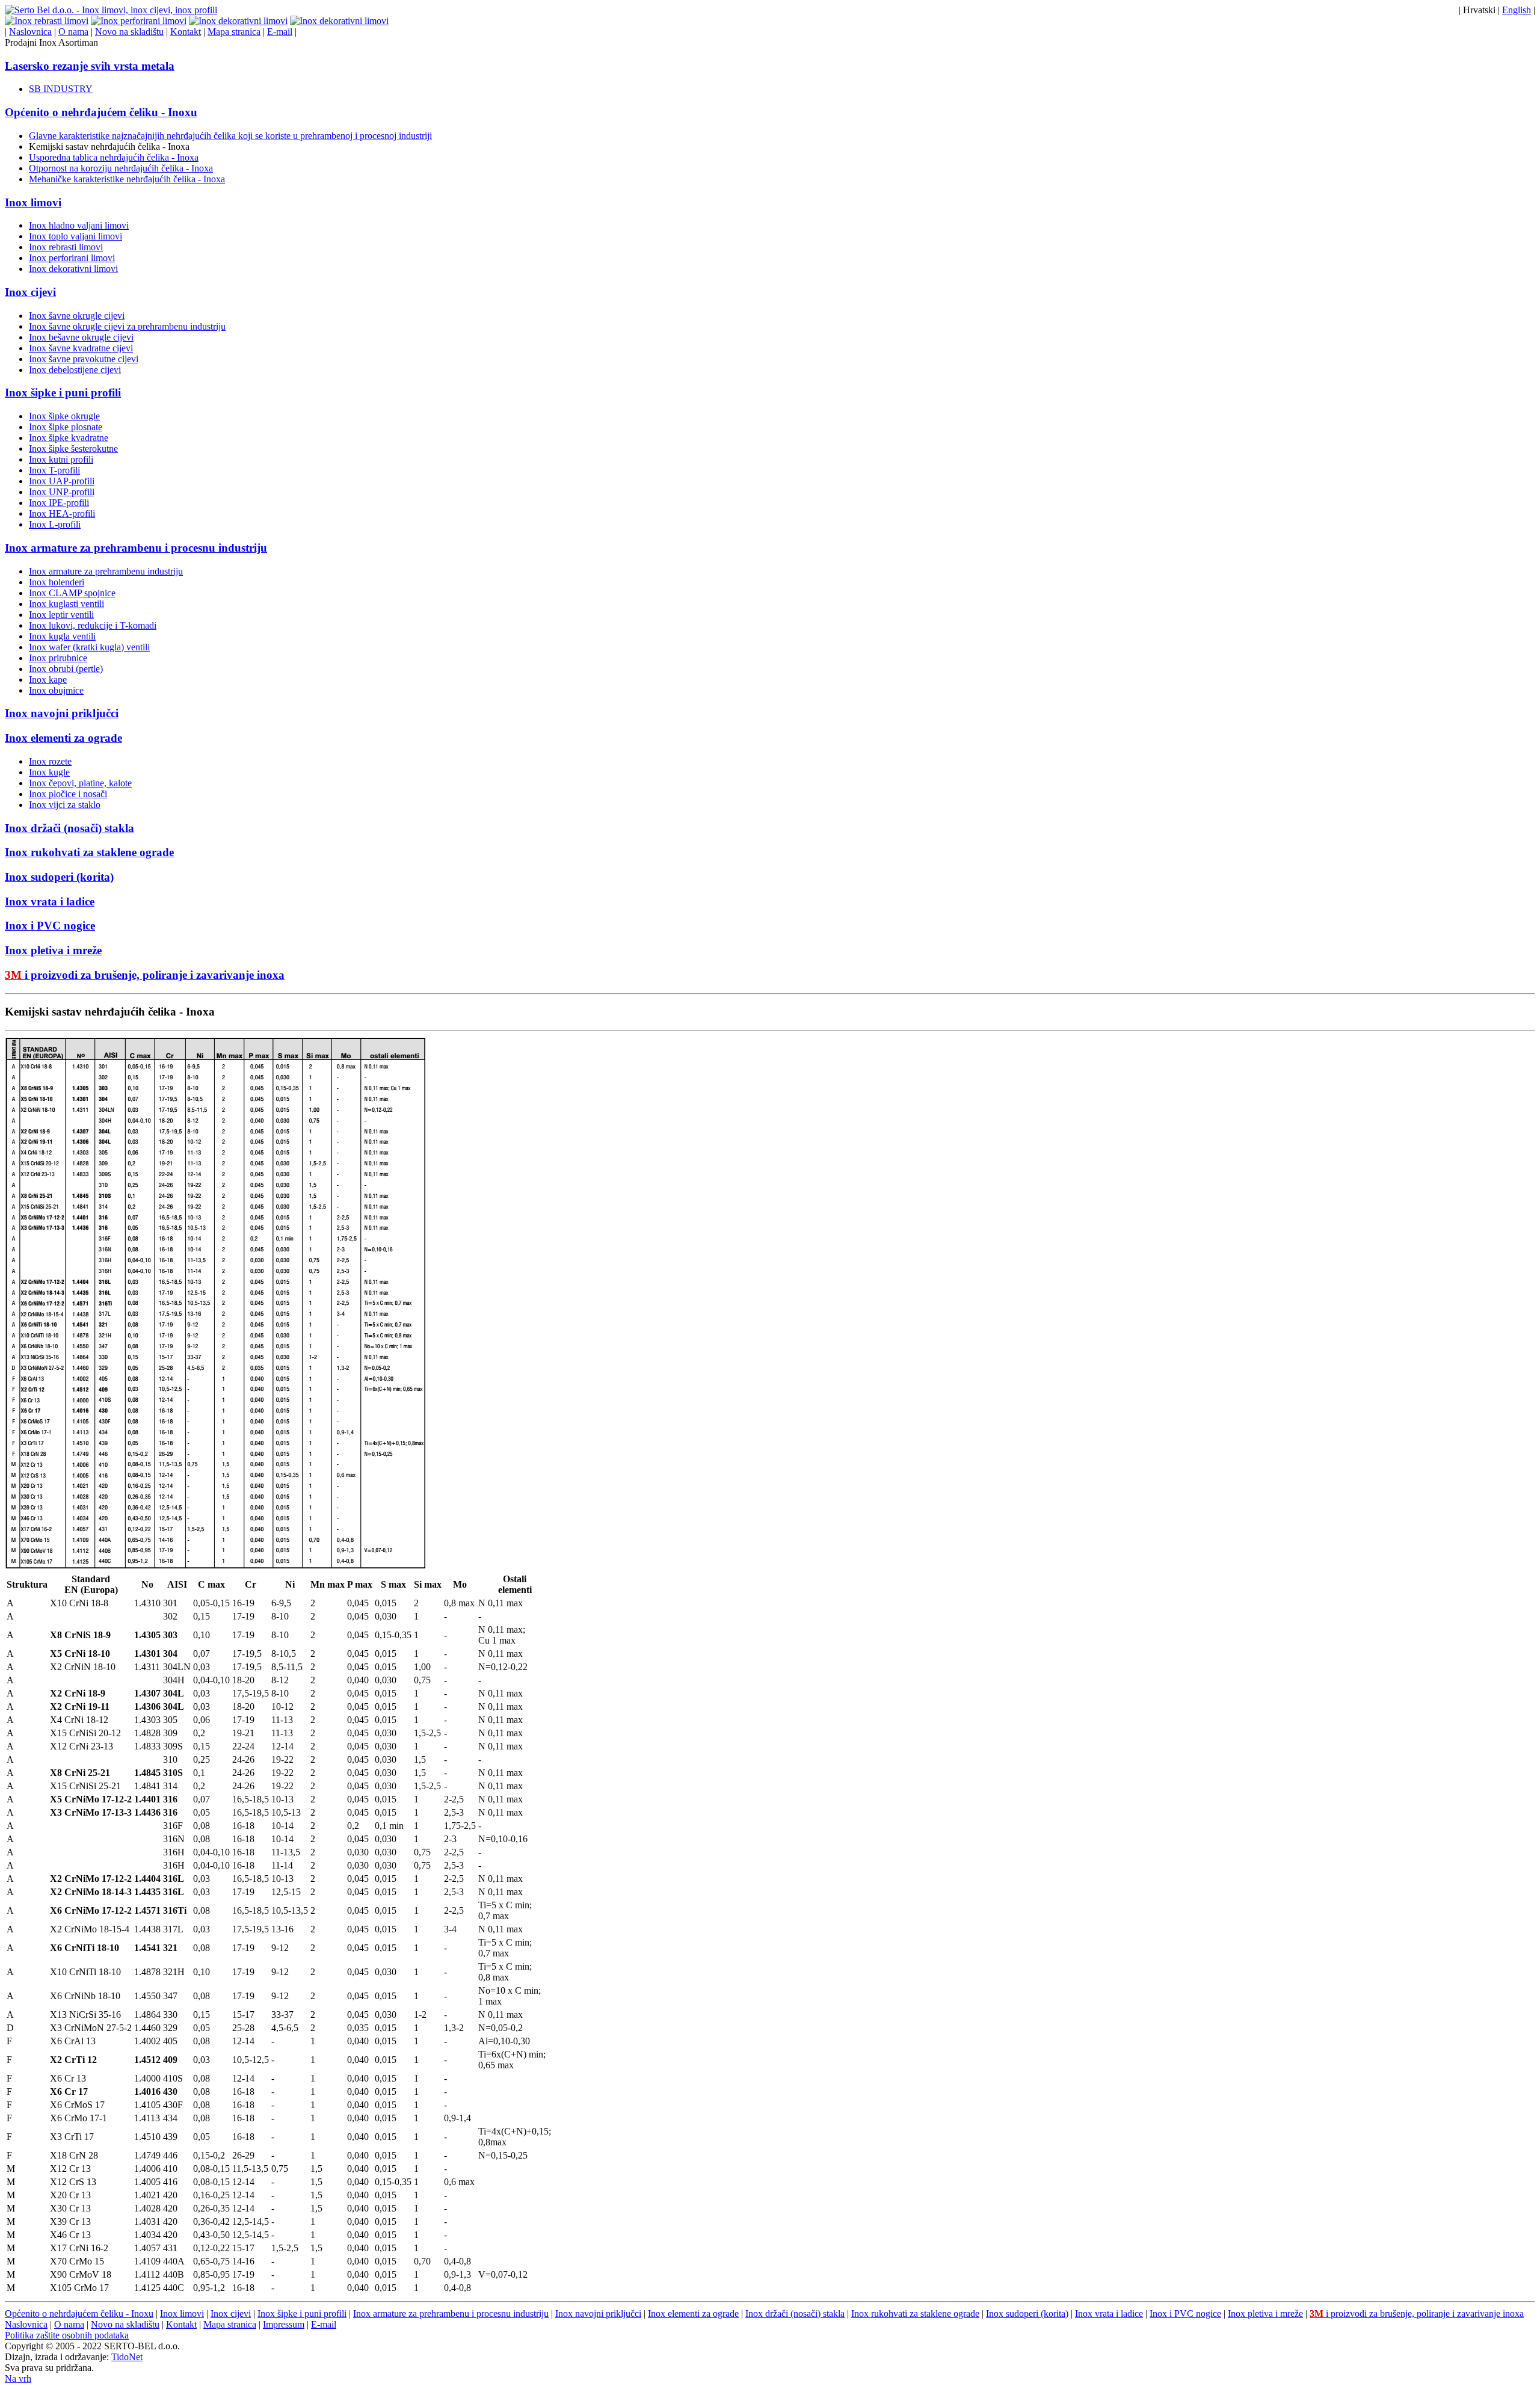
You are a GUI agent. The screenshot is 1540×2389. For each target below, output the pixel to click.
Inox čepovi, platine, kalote (80, 783)
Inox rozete (50, 761)
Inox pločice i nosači (68, 794)
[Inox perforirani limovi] (139, 21)
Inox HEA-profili (62, 513)
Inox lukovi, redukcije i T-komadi (93, 625)
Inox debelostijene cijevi (75, 370)
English (1517, 10)
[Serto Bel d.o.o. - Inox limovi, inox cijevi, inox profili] (111, 10)
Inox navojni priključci (62, 713)
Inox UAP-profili (62, 481)
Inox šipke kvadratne (69, 438)
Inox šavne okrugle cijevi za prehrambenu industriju (127, 326)
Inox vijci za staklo (65, 805)
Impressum (284, 2324)
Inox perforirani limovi (72, 258)
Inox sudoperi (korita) (59, 877)
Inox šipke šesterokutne (73, 449)
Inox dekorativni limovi (73, 269)
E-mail (280, 32)
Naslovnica (30, 32)
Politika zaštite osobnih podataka (67, 2335)
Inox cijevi (30, 292)
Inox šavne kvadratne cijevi (81, 348)
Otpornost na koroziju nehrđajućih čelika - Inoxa (121, 168)
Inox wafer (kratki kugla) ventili (89, 647)
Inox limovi (33, 202)
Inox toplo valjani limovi (75, 236)
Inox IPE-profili (59, 503)
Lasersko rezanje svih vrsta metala (90, 66)
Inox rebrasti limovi (66, 247)
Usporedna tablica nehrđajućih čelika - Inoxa (114, 157)
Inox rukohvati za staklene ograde (89, 852)
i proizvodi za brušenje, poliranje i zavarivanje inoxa (145, 975)
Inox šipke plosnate (66, 427)
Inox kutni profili (61, 459)
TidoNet (127, 2357)
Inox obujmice (56, 690)
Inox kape (48, 680)
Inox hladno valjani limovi (79, 225)
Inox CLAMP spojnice (72, 593)
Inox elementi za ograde (63, 738)
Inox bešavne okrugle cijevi (81, 337)
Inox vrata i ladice (50, 902)
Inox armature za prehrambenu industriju (106, 571)
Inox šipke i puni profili (63, 393)
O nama (73, 32)
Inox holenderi (57, 582)
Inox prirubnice (58, 658)
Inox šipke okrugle (64, 416)
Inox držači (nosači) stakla (69, 828)
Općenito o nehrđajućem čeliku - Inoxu (101, 112)
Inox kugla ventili (62, 636)
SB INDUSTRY (61, 89)
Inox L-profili (55, 524)
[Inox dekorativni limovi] (238, 21)
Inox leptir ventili (61, 615)
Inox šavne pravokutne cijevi (84, 359)
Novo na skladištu (129, 32)
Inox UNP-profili (62, 492)
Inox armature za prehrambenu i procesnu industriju (136, 548)
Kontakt (186, 32)
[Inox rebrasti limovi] (47, 21)
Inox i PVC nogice (50, 926)
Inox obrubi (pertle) (66, 669)
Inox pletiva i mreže (53, 950)
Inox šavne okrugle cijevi (77, 316)
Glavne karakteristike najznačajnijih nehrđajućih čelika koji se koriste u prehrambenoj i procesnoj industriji (230, 136)
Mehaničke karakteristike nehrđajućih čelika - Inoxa (127, 179)
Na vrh (18, 2378)
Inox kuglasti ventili (66, 604)
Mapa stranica (234, 32)
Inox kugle (49, 772)
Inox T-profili (54, 470)
